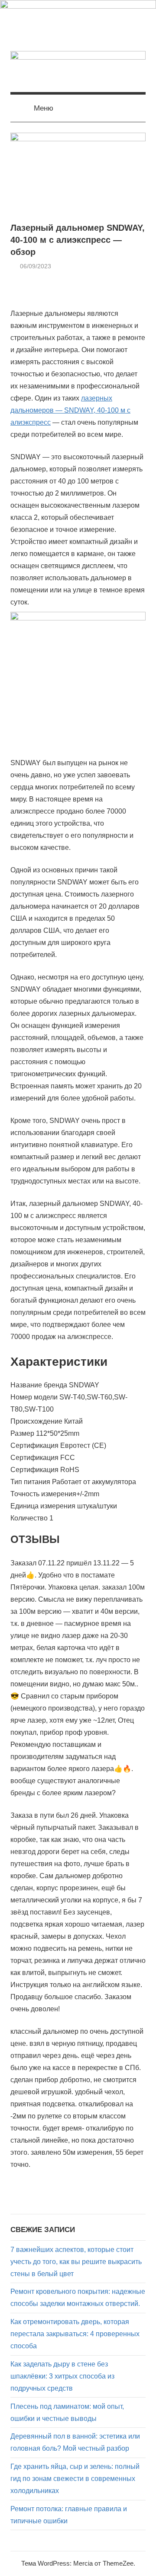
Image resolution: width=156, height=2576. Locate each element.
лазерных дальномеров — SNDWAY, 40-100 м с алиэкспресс (70, 410)
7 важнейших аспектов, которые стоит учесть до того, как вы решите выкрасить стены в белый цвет (76, 2262)
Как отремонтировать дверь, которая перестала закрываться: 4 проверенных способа (75, 2334)
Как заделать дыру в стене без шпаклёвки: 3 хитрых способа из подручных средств (62, 2376)
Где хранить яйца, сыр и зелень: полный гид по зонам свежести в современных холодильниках (75, 2479)
